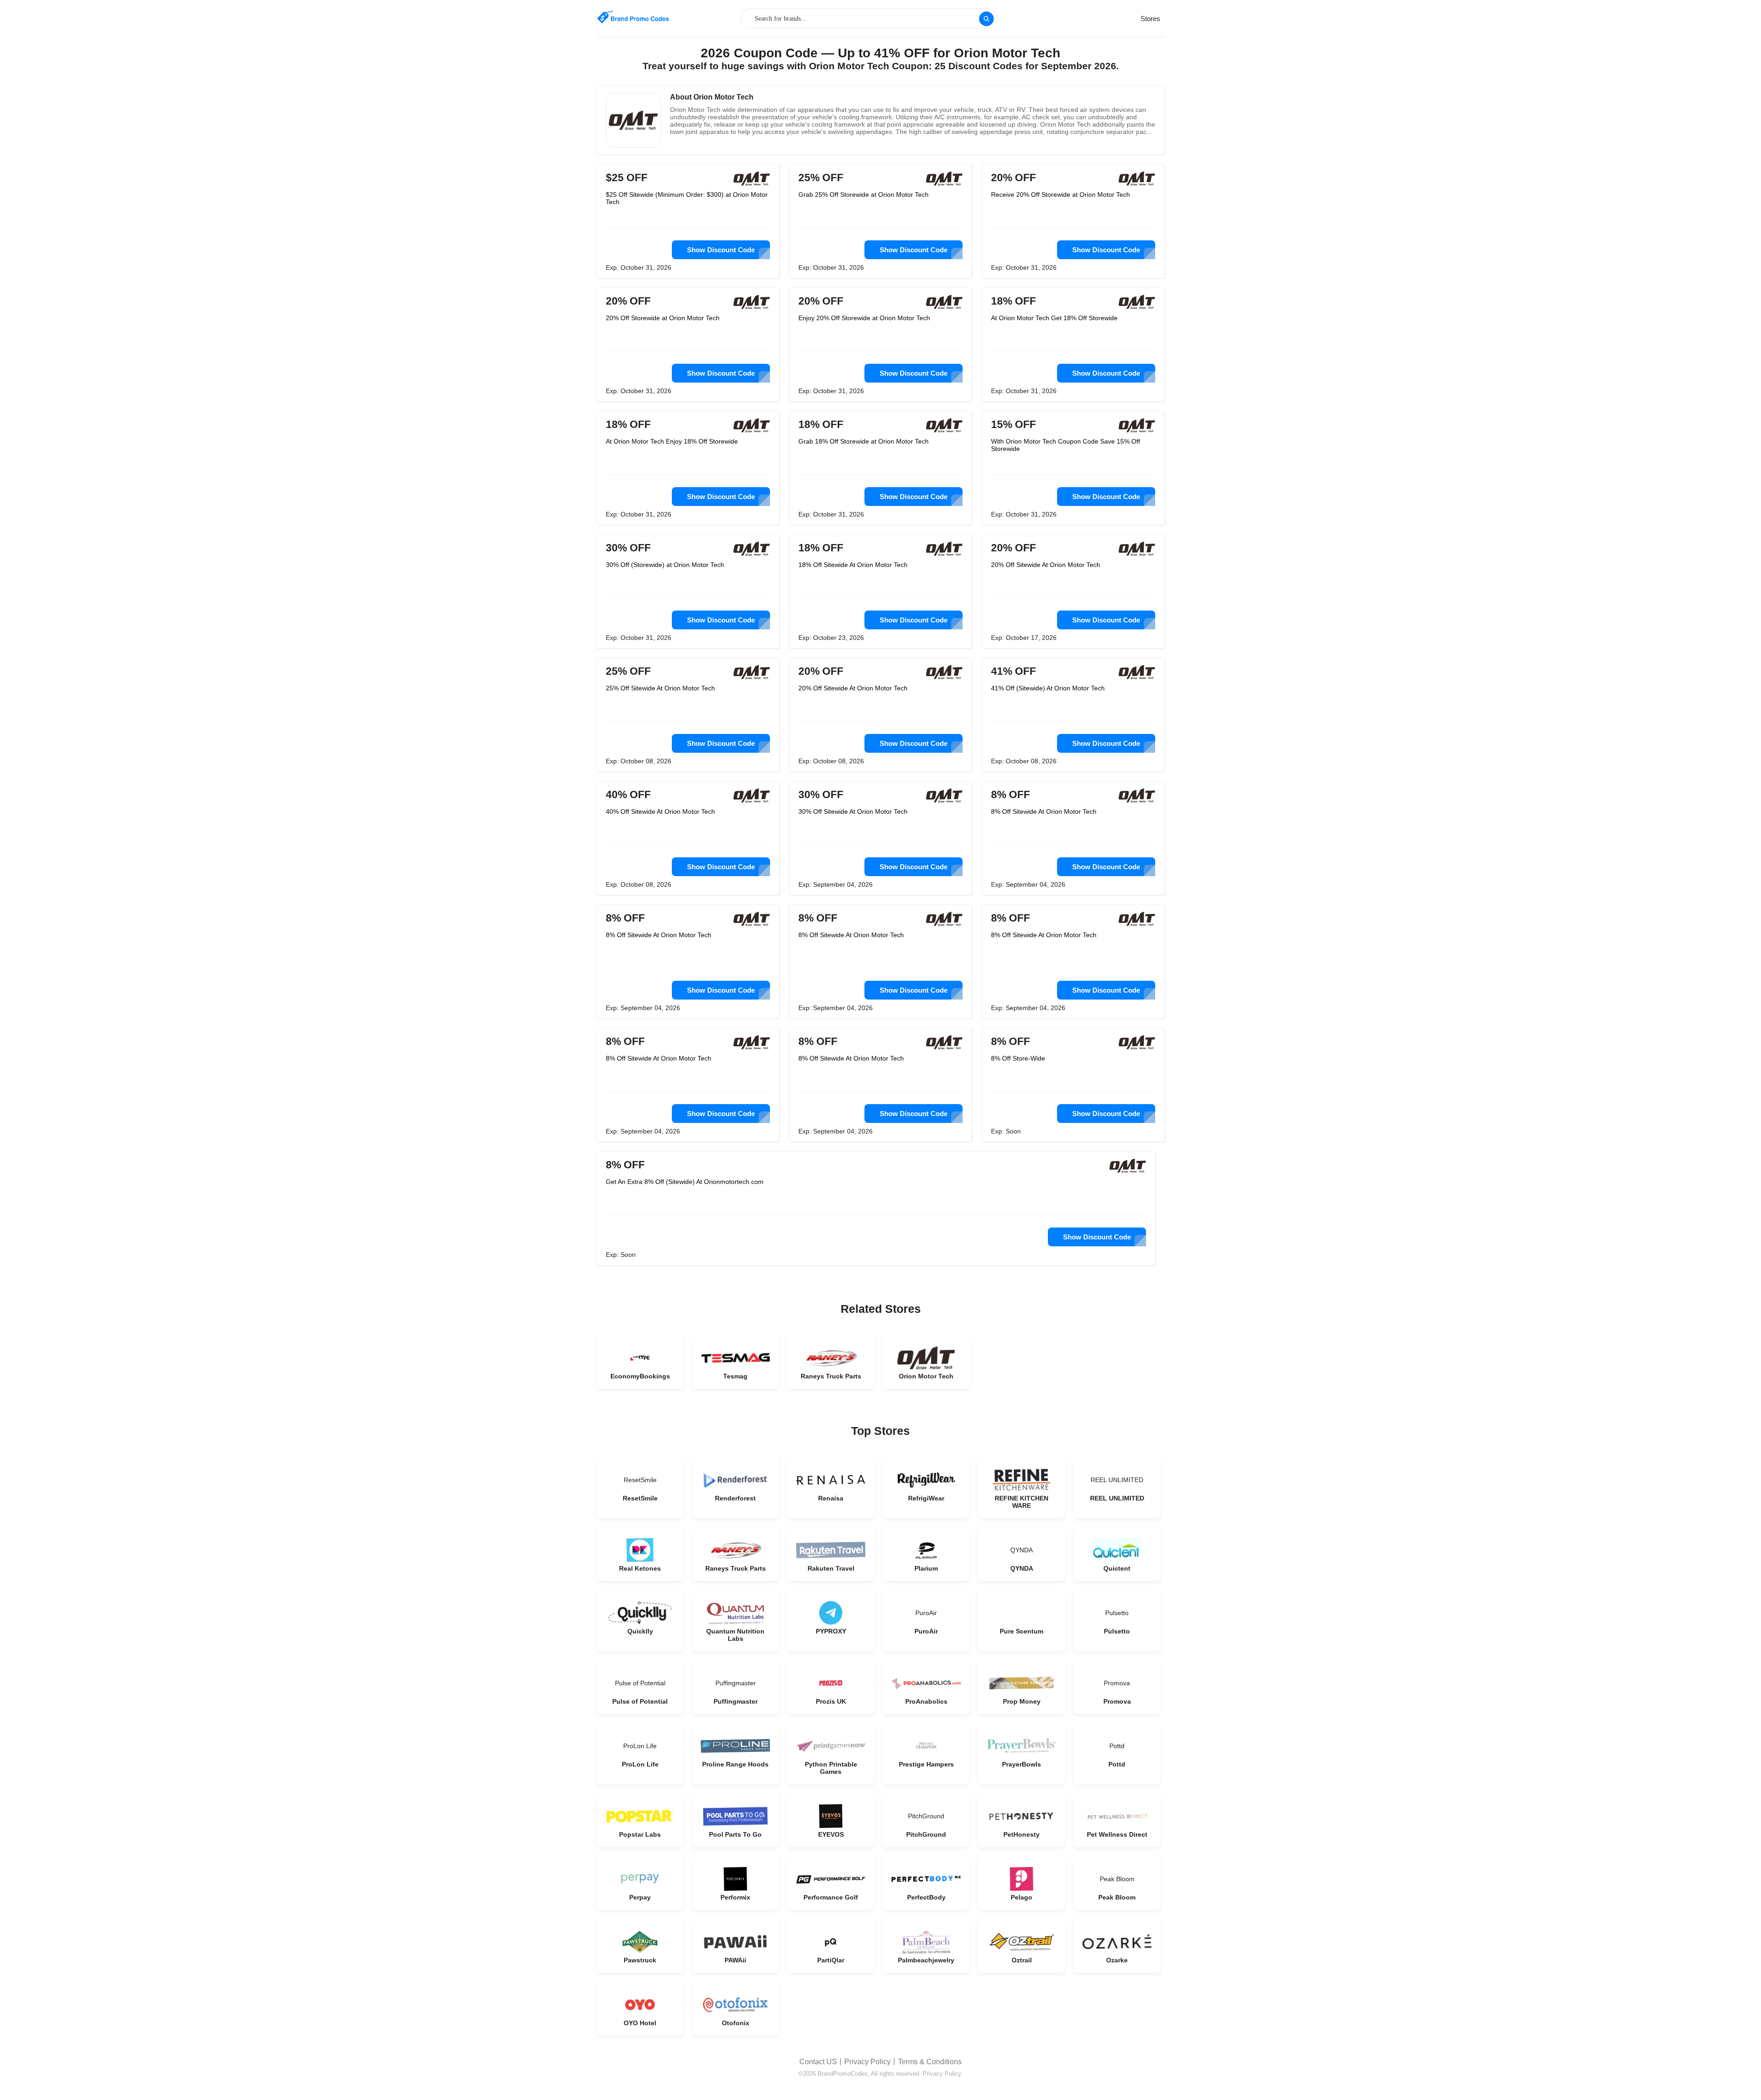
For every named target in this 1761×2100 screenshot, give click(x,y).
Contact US (818, 2062)
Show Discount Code (721, 250)
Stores (1150, 19)
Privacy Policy (867, 2062)
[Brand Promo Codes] (633, 17)
